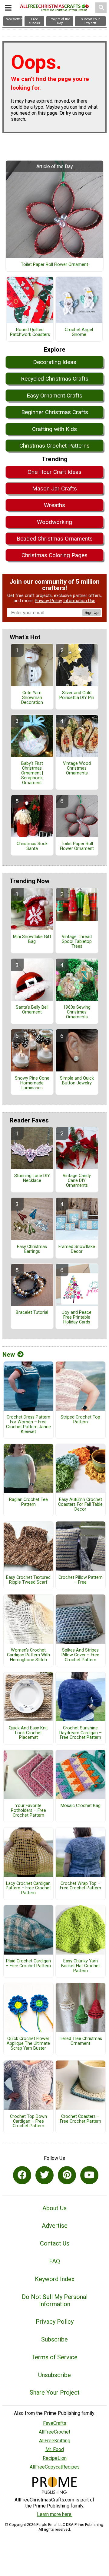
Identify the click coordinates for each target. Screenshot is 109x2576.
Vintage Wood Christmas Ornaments (77, 768)
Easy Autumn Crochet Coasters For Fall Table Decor (80, 1505)
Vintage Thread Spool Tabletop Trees (77, 942)
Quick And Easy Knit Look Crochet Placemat (28, 1733)
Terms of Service (54, 2357)
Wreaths (54, 505)
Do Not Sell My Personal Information (55, 2300)
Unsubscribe (54, 2375)
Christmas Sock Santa (32, 846)
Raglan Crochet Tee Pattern (28, 1502)
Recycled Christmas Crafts (55, 379)
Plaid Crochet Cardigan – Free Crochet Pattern (28, 1964)
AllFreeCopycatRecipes (55, 2467)
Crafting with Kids (54, 429)
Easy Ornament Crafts (54, 396)
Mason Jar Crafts (54, 488)
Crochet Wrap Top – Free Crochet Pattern (81, 1886)
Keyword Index (55, 2279)
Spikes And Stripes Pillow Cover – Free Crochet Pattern (80, 1655)
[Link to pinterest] (67, 2175)
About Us (54, 2208)
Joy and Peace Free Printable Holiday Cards (77, 1317)
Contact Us (55, 2243)
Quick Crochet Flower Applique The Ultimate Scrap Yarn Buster (28, 2044)
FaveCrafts (55, 2423)
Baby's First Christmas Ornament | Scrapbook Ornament (32, 773)
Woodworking (54, 522)
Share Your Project (55, 2392)
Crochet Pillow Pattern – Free (81, 1580)
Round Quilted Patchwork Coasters (30, 332)
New (9, 1355)
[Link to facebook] (22, 2175)
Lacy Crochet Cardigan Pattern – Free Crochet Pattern (28, 1888)
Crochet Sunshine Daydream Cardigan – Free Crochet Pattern (81, 1733)
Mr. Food (55, 2449)
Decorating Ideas (55, 362)
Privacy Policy (48, 601)
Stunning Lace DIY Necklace (32, 1178)
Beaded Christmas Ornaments (55, 539)
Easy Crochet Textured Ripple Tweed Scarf (28, 1580)
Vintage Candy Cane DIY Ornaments (77, 1181)
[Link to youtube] (89, 2175)
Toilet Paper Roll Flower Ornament (54, 265)
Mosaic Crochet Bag (81, 1806)
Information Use (79, 601)
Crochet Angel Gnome (79, 332)
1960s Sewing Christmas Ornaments (77, 1012)
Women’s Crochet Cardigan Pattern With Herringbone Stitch (28, 1655)
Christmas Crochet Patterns (54, 446)
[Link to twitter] (45, 2175)
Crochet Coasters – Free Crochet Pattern (81, 2119)
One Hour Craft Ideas (54, 472)
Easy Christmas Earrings (32, 1249)
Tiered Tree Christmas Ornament (80, 2041)
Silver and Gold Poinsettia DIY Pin (77, 695)
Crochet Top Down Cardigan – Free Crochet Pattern (28, 2121)
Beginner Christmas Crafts (55, 412)
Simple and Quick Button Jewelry (77, 1081)
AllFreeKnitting (55, 2441)
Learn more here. (55, 2514)
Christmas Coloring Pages (54, 555)
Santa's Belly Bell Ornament (32, 1010)
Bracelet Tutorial (32, 1313)
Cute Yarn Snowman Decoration (32, 698)
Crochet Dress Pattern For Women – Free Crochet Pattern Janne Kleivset (28, 1424)
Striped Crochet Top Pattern (80, 1420)
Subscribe (54, 2339)
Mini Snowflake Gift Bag (32, 939)
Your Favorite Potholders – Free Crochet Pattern (28, 1811)
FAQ (54, 2261)
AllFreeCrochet (54, 2432)
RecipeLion (55, 2458)
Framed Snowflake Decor (77, 1249)
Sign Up (91, 613)
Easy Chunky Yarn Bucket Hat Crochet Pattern (81, 1966)
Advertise (55, 2226)
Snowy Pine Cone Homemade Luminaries (32, 1083)
